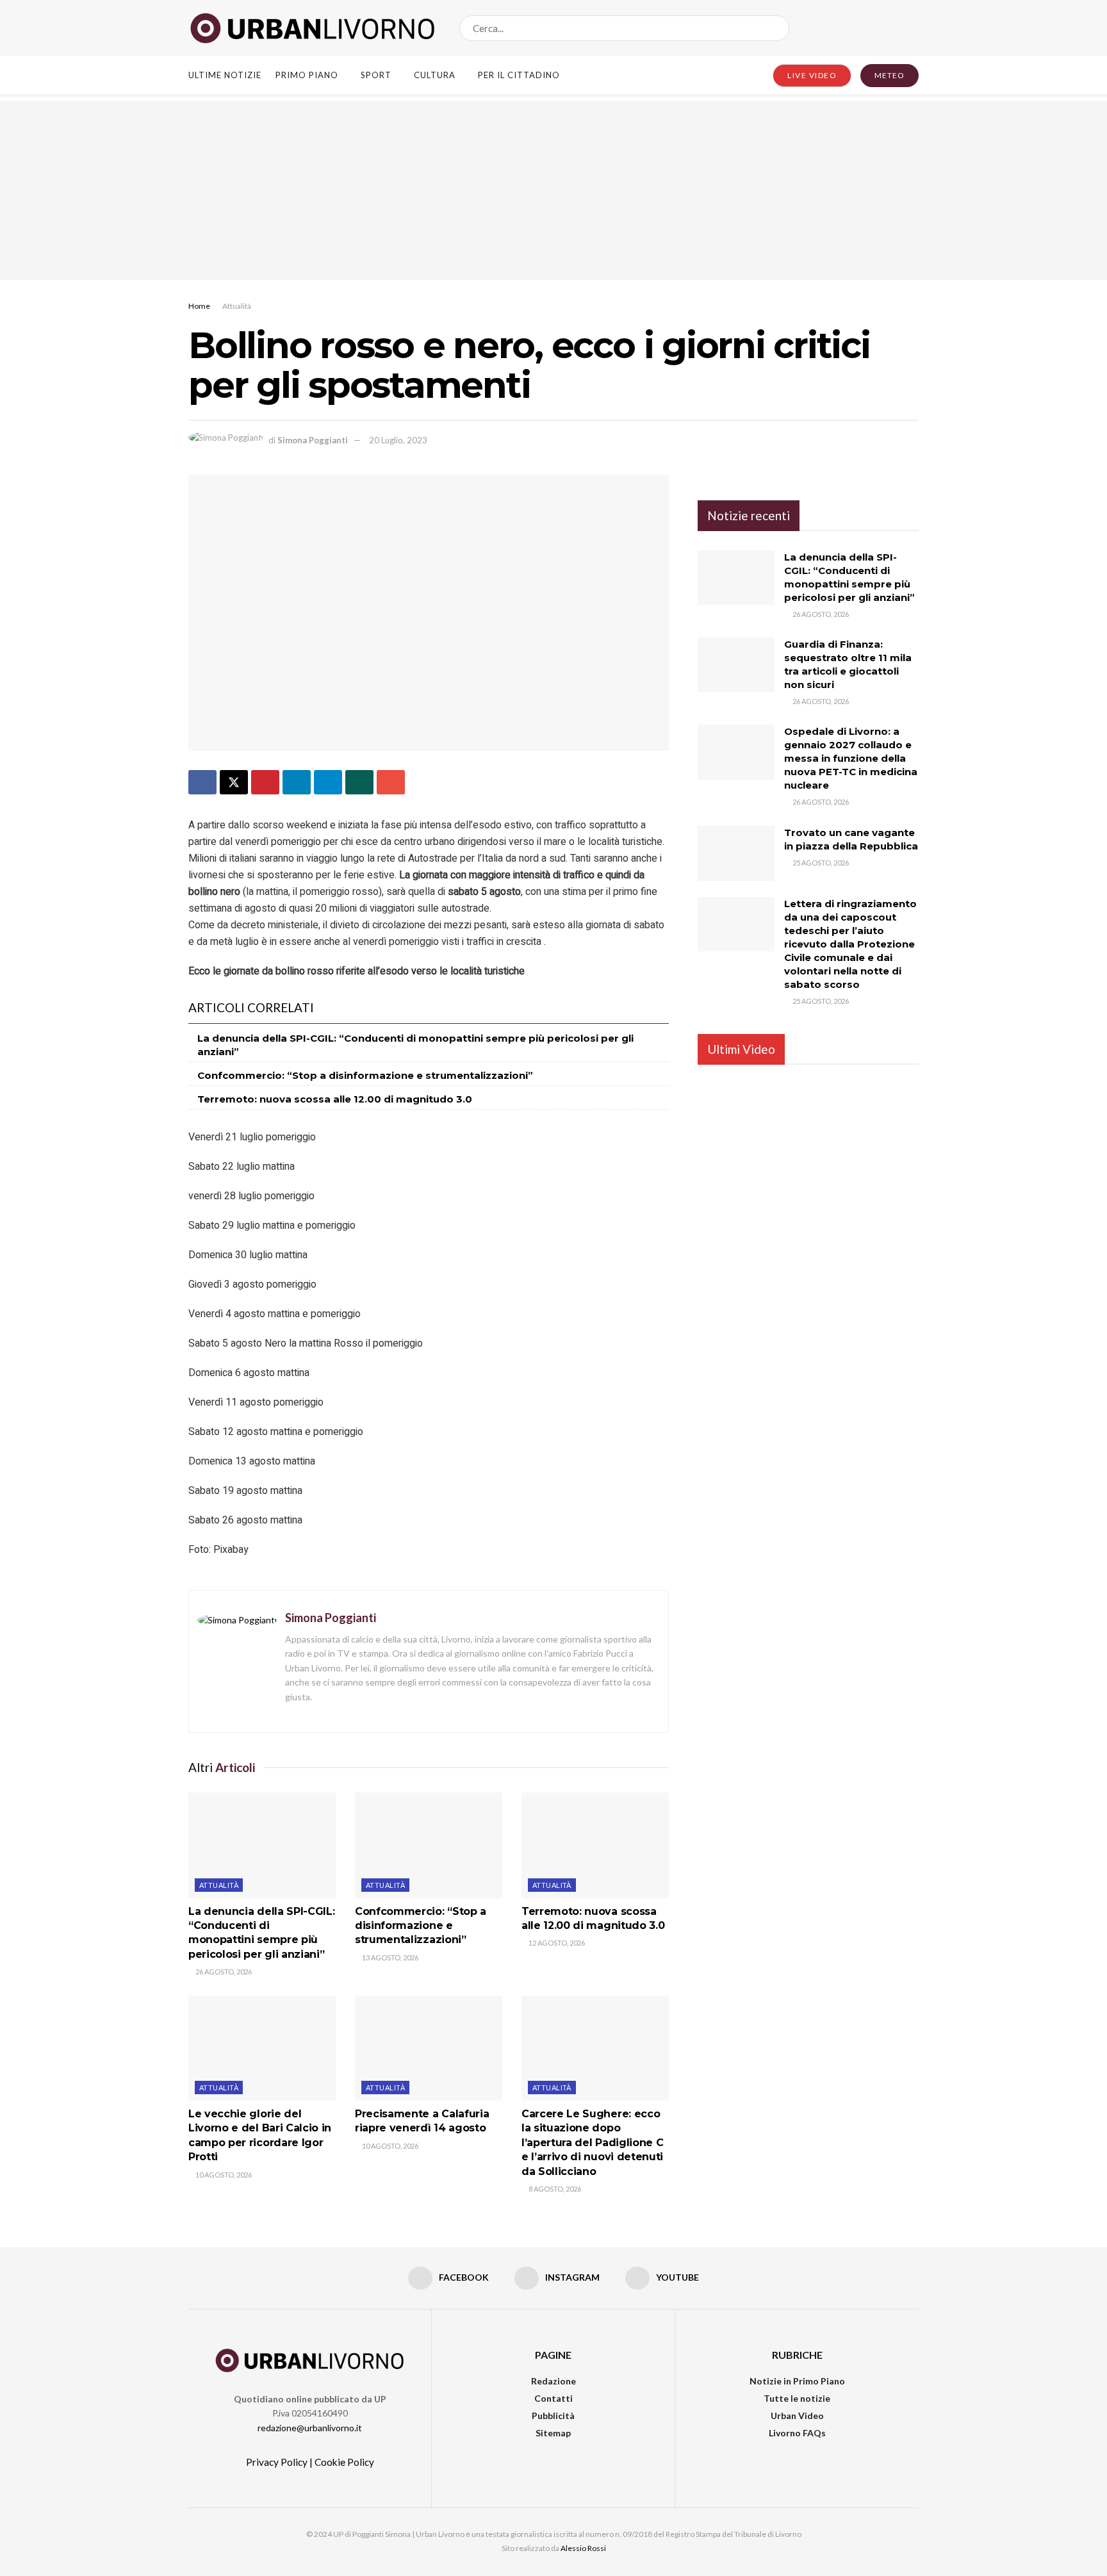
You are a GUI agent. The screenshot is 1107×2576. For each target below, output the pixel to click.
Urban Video (797, 2416)
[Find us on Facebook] (871, 28)
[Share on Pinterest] (265, 782)
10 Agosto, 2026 (223, 2175)
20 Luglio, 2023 (398, 440)
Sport (376, 75)
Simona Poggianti (313, 440)
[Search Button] (777, 28)
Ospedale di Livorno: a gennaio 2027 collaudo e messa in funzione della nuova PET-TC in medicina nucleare (851, 758)
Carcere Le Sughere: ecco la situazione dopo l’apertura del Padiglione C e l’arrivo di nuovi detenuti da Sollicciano (592, 2143)
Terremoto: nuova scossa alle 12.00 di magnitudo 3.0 (335, 1099)
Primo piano (307, 75)
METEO (890, 75)
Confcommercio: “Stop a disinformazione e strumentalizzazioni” (365, 1075)
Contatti (553, 2398)
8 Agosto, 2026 (554, 2189)
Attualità (237, 306)
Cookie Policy (344, 2462)
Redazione (553, 2381)
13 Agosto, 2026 (389, 1957)
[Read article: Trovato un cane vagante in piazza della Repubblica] (736, 853)
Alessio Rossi (583, 2548)
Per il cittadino (519, 75)
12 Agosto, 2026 (556, 1943)
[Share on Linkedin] (297, 782)
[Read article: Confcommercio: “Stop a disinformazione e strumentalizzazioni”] (429, 1845)
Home (199, 306)
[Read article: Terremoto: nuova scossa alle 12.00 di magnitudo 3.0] (595, 1845)
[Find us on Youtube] (914, 28)
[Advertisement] (553, 190)
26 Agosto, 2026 (223, 1972)
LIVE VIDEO (812, 75)
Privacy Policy (277, 2462)
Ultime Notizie (225, 75)
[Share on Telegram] (328, 782)
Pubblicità (553, 2416)
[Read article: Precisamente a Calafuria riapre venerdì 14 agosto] (429, 2048)
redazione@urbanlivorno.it (310, 2428)
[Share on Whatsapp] (359, 782)
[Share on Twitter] (234, 782)
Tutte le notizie (797, 2398)
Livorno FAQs (797, 2433)
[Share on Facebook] (202, 782)
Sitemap (553, 2433)
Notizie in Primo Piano (797, 2381)
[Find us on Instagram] (892, 28)
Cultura (435, 75)
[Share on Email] (391, 782)
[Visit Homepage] (313, 28)
